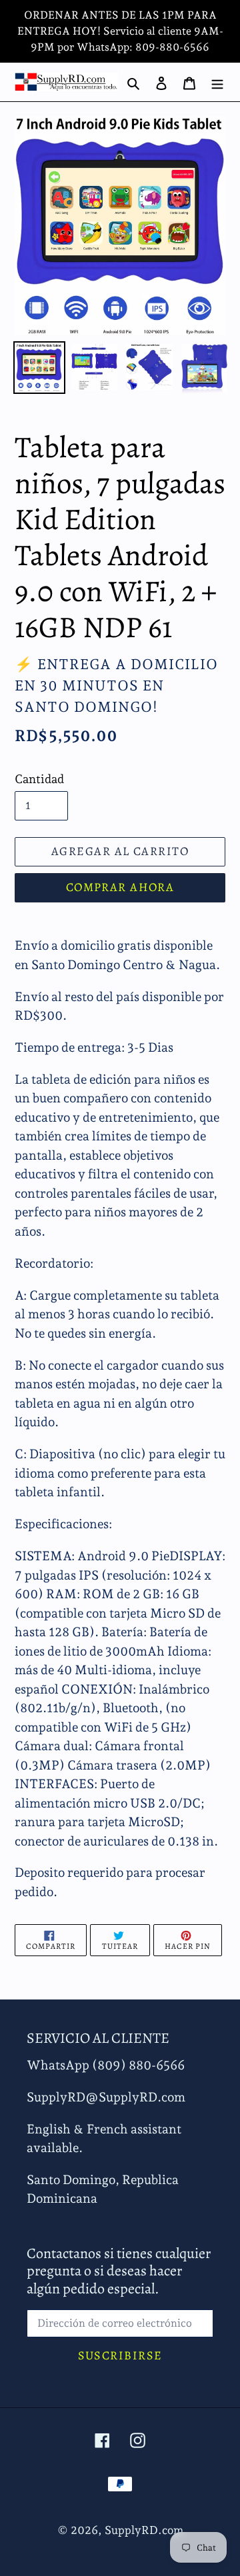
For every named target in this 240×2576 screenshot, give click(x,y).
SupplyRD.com (144, 2530)
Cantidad (39, 779)
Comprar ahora (120, 887)
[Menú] (217, 82)
